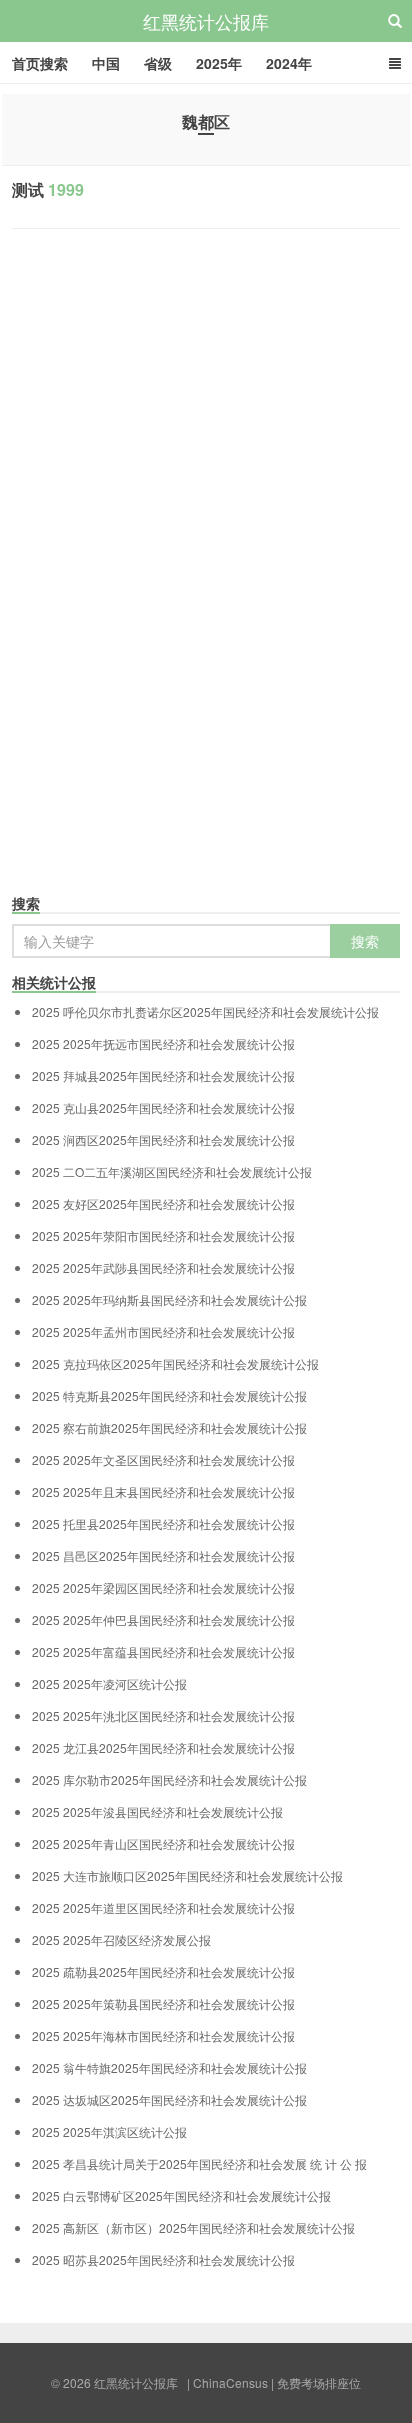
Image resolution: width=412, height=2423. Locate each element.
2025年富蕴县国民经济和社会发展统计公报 (163, 1652)
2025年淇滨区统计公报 (109, 2132)
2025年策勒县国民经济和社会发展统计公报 (163, 2004)
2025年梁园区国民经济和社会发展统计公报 (163, 1588)
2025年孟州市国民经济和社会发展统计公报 (163, 1332)
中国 (106, 63)
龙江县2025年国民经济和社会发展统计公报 (163, 1748)
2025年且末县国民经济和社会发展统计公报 (163, 1492)
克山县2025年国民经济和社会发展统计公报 (163, 1108)
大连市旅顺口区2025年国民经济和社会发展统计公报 (187, 1876)
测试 (48, 189)
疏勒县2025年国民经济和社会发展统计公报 (163, 1972)
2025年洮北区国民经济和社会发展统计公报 (163, 1716)
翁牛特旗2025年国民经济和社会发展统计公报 (169, 2068)
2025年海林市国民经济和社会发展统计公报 (163, 2036)
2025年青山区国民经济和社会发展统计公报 (163, 1844)
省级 (158, 63)
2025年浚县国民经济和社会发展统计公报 (157, 1812)
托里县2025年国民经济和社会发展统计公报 (163, 1524)
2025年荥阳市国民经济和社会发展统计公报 (163, 1236)
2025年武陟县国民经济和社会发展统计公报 (163, 1268)
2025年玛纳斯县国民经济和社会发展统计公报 (169, 1300)
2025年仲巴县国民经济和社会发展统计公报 (163, 1620)
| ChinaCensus (227, 2382)
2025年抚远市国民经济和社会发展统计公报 (163, 1044)
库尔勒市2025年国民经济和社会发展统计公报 (169, 1780)
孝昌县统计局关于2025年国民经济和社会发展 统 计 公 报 (199, 2164)
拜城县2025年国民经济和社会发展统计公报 (163, 1076)
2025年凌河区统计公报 (109, 1684)
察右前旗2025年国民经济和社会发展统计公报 (169, 1428)
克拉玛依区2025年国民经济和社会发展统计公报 (175, 1364)
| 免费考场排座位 (314, 2382)
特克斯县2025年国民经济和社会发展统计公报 (169, 1396)
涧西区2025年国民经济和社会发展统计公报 (163, 1140)
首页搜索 (40, 63)
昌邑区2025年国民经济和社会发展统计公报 (163, 1556)
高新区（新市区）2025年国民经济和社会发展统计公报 (193, 2228)
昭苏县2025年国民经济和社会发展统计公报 (163, 2260)
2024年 (289, 63)
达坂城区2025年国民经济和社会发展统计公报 (169, 2100)
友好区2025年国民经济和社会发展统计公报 (163, 1204)
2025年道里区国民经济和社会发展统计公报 (163, 1908)
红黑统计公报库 (206, 21)
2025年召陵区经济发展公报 (121, 1940)
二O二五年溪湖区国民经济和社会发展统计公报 (172, 1172)
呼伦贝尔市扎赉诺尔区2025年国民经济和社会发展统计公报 (205, 1012)
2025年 (219, 63)
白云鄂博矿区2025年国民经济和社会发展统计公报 (181, 2196)
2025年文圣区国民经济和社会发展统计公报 (163, 1460)
